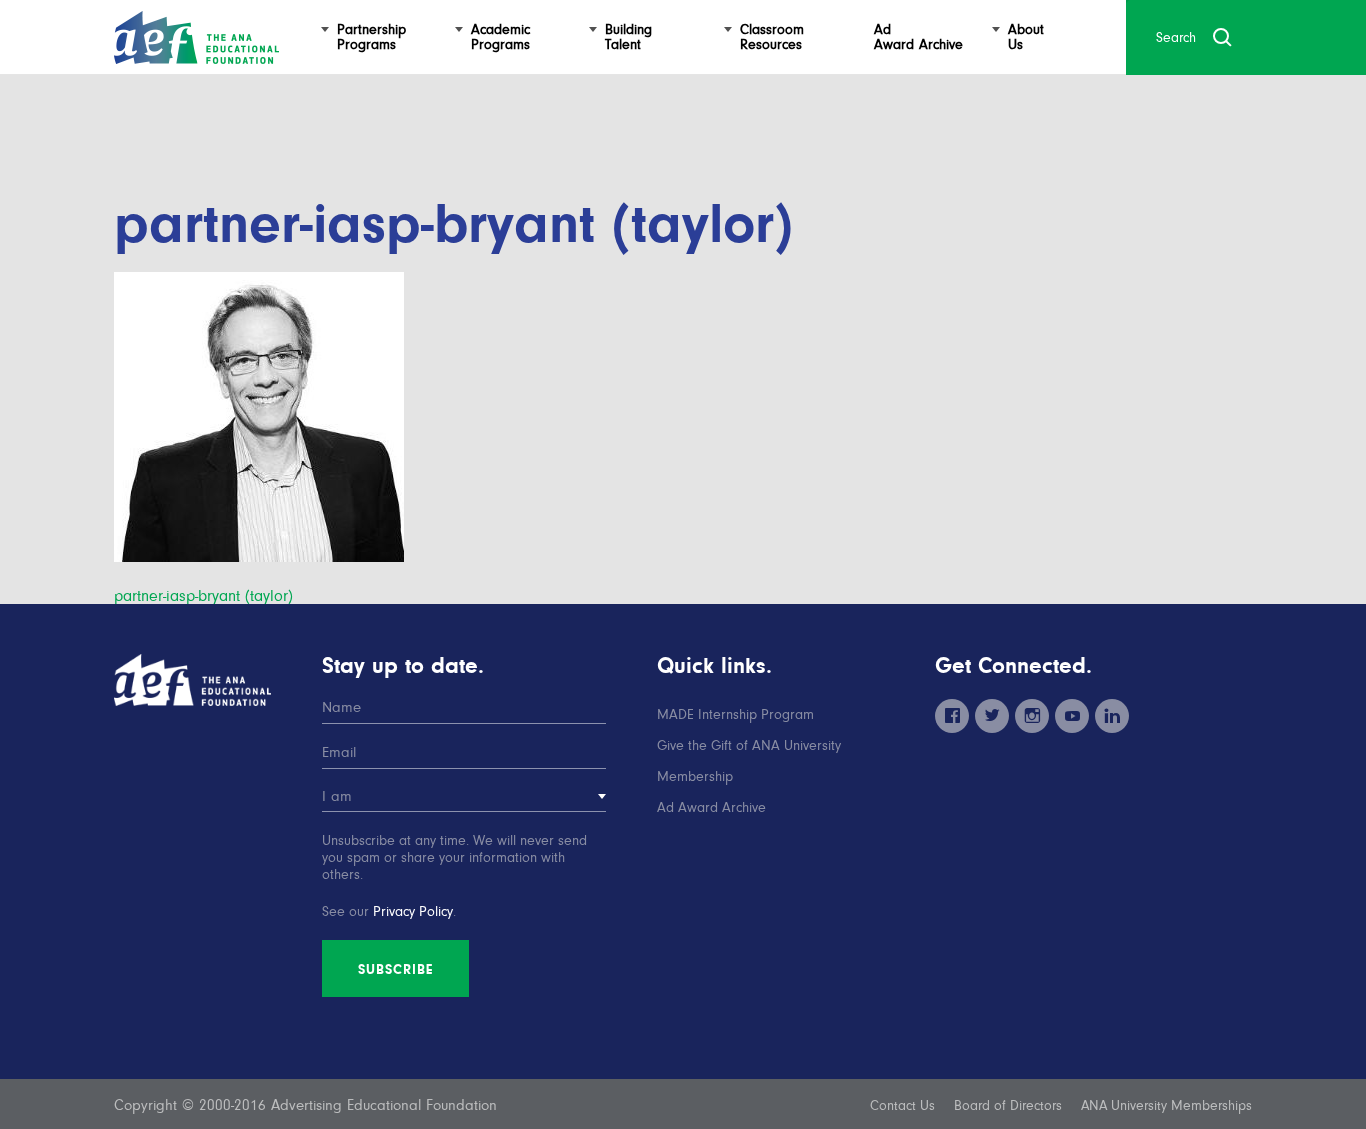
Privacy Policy (413, 911)
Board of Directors (1008, 1105)
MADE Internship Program (735, 714)
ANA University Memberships (1166, 1105)
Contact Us (902, 1105)
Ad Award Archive (711, 807)
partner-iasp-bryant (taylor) (203, 596)
